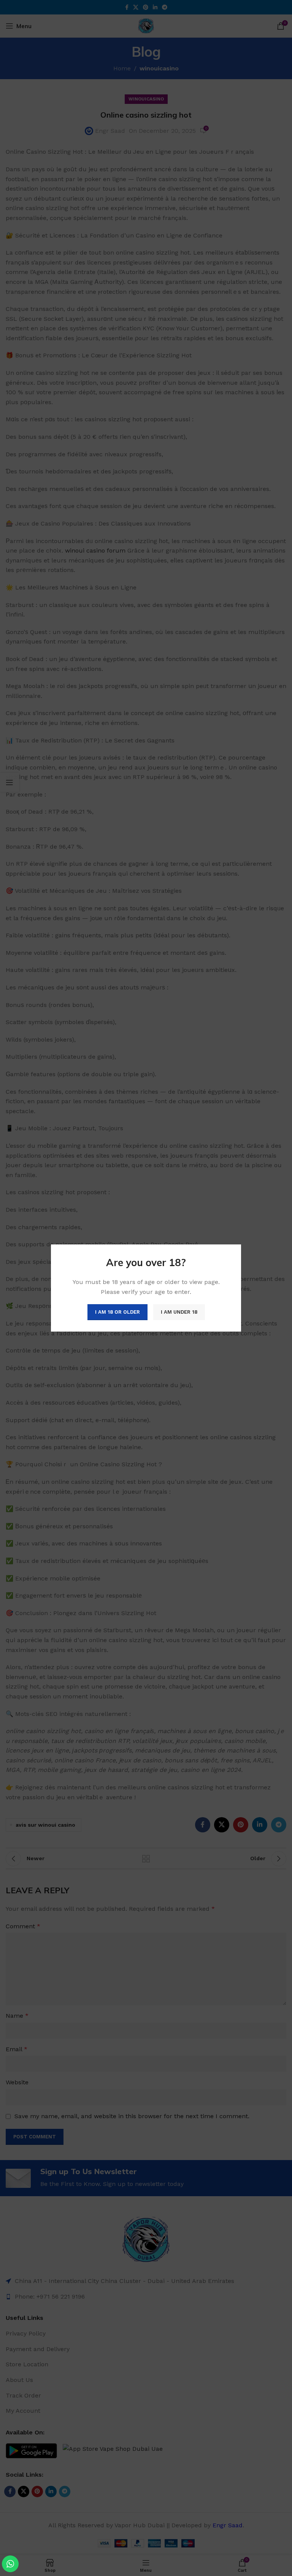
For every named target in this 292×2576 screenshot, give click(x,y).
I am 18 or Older (117, 1312)
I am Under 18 (179, 1312)
